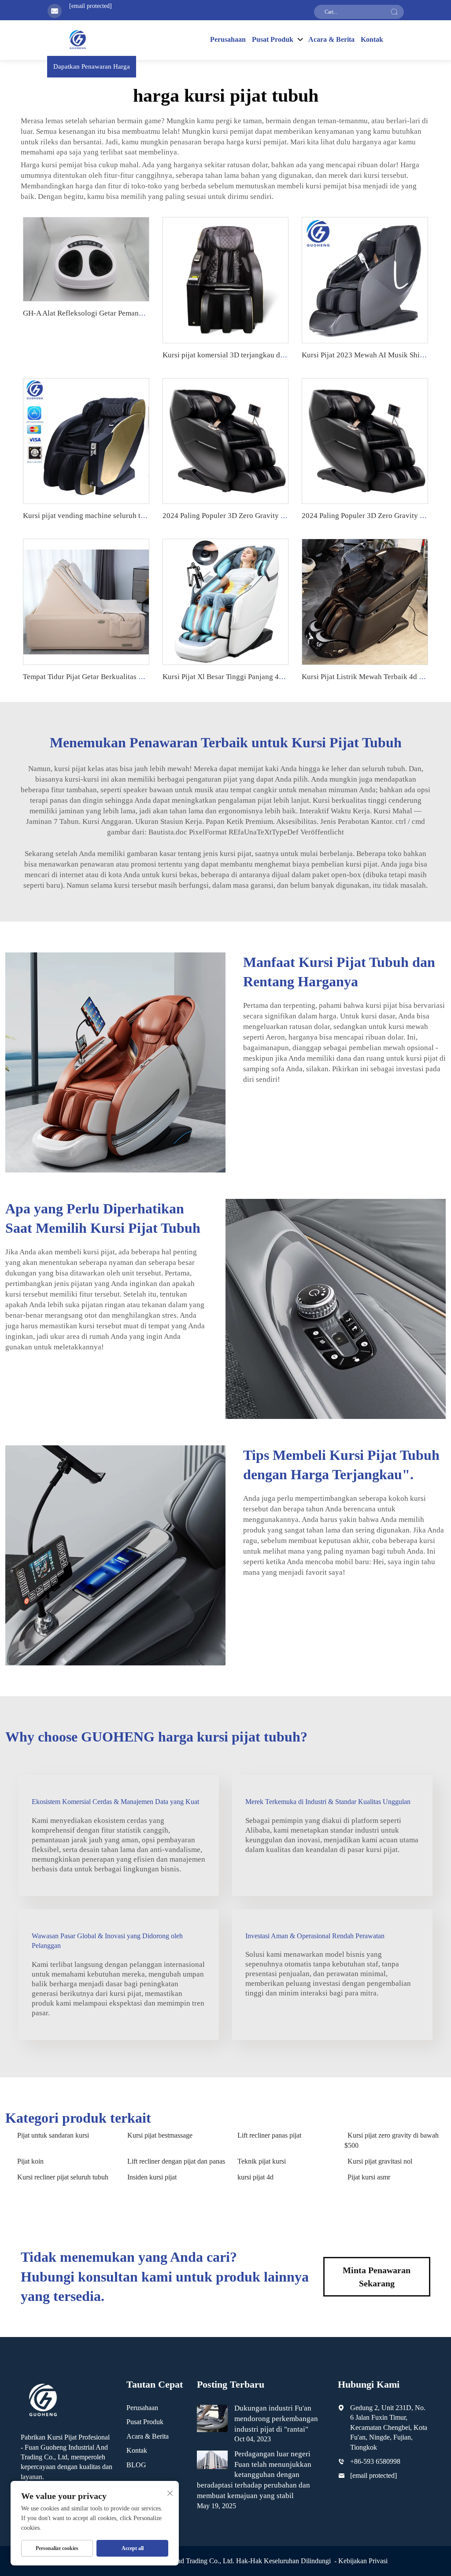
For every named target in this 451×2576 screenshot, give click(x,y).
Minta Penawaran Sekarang (377, 2277)
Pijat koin (30, 2161)
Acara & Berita (331, 39)
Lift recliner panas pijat (269, 2135)
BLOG (136, 2465)
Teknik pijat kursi (262, 2161)
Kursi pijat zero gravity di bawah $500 (392, 2140)
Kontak (372, 39)
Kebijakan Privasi (363, 2561)
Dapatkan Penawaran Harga (92, 66)
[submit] (394, 12)
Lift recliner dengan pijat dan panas (176, 2161)
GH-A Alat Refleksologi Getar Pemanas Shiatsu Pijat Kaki (113, 313)
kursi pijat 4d (255, 2177)
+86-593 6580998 (375, 2461)
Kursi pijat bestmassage (160, 2135)
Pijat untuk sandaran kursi (53, 2135)
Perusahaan (228, 39)
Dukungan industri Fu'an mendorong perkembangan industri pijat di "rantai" (276, 2419)
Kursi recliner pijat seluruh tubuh (63, 2177)
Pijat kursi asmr (369, 2177)
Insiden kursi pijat (152, 2177)
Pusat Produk (145, 2422)
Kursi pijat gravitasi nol (380, 2161)
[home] (78, 39)
